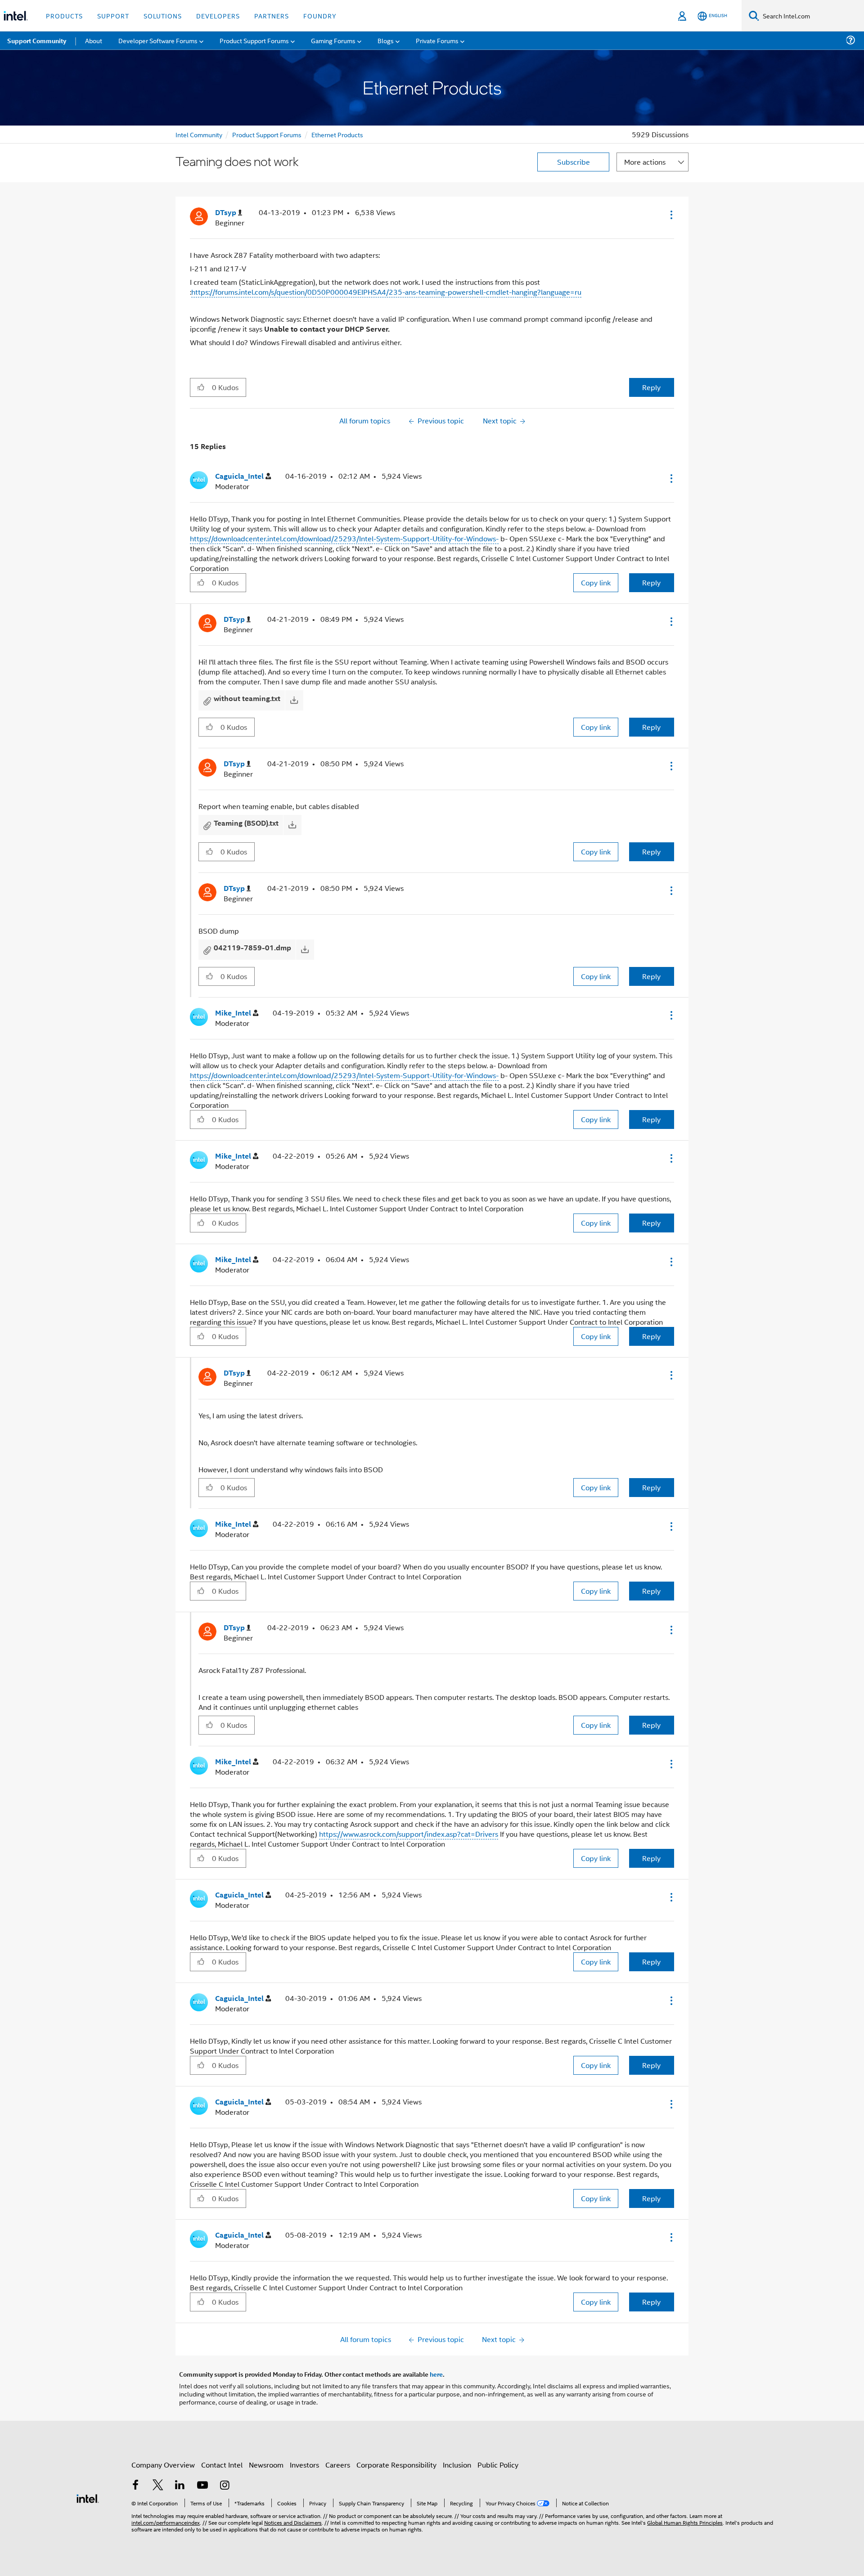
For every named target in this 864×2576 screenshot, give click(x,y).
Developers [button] (218, 16)
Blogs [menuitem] (386, 40)
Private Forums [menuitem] (437, 40)
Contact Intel (222, 2465)
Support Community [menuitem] (37, 40)
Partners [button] (272, 16)
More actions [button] (645, 162)
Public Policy (498, 2465)
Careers (338, 2465)
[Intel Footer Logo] (88, 2497)
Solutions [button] (163, 16)
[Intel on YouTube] (202, 2486)
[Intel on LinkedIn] (180, 2486)
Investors (304, 2465)
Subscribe (574, 162)
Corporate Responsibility (396, 2465)
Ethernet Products (337, 134)
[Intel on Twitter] (158, 2486)
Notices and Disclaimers (293, 2522)
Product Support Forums (267, 134)
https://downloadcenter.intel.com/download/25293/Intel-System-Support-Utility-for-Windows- (344, 538)
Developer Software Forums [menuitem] (158, 40)
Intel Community (199, 134)
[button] (670, 215)
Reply (651, 387)
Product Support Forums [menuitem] (254, 40)
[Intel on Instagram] (225, 2486)
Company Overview (163, 2465)
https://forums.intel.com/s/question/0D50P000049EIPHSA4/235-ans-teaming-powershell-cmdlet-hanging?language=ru (386, 292)
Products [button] (64, 16)
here (436, 2374)
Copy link (596, 582)
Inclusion (457, 2465)
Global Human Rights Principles (685, 2522)
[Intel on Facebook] (135, 2486)
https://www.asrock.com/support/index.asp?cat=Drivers (409, 1834)
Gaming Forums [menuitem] (333, 40)
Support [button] (113, 16)
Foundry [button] (320, 16)
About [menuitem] (94, 40)
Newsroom (266, 2465)
